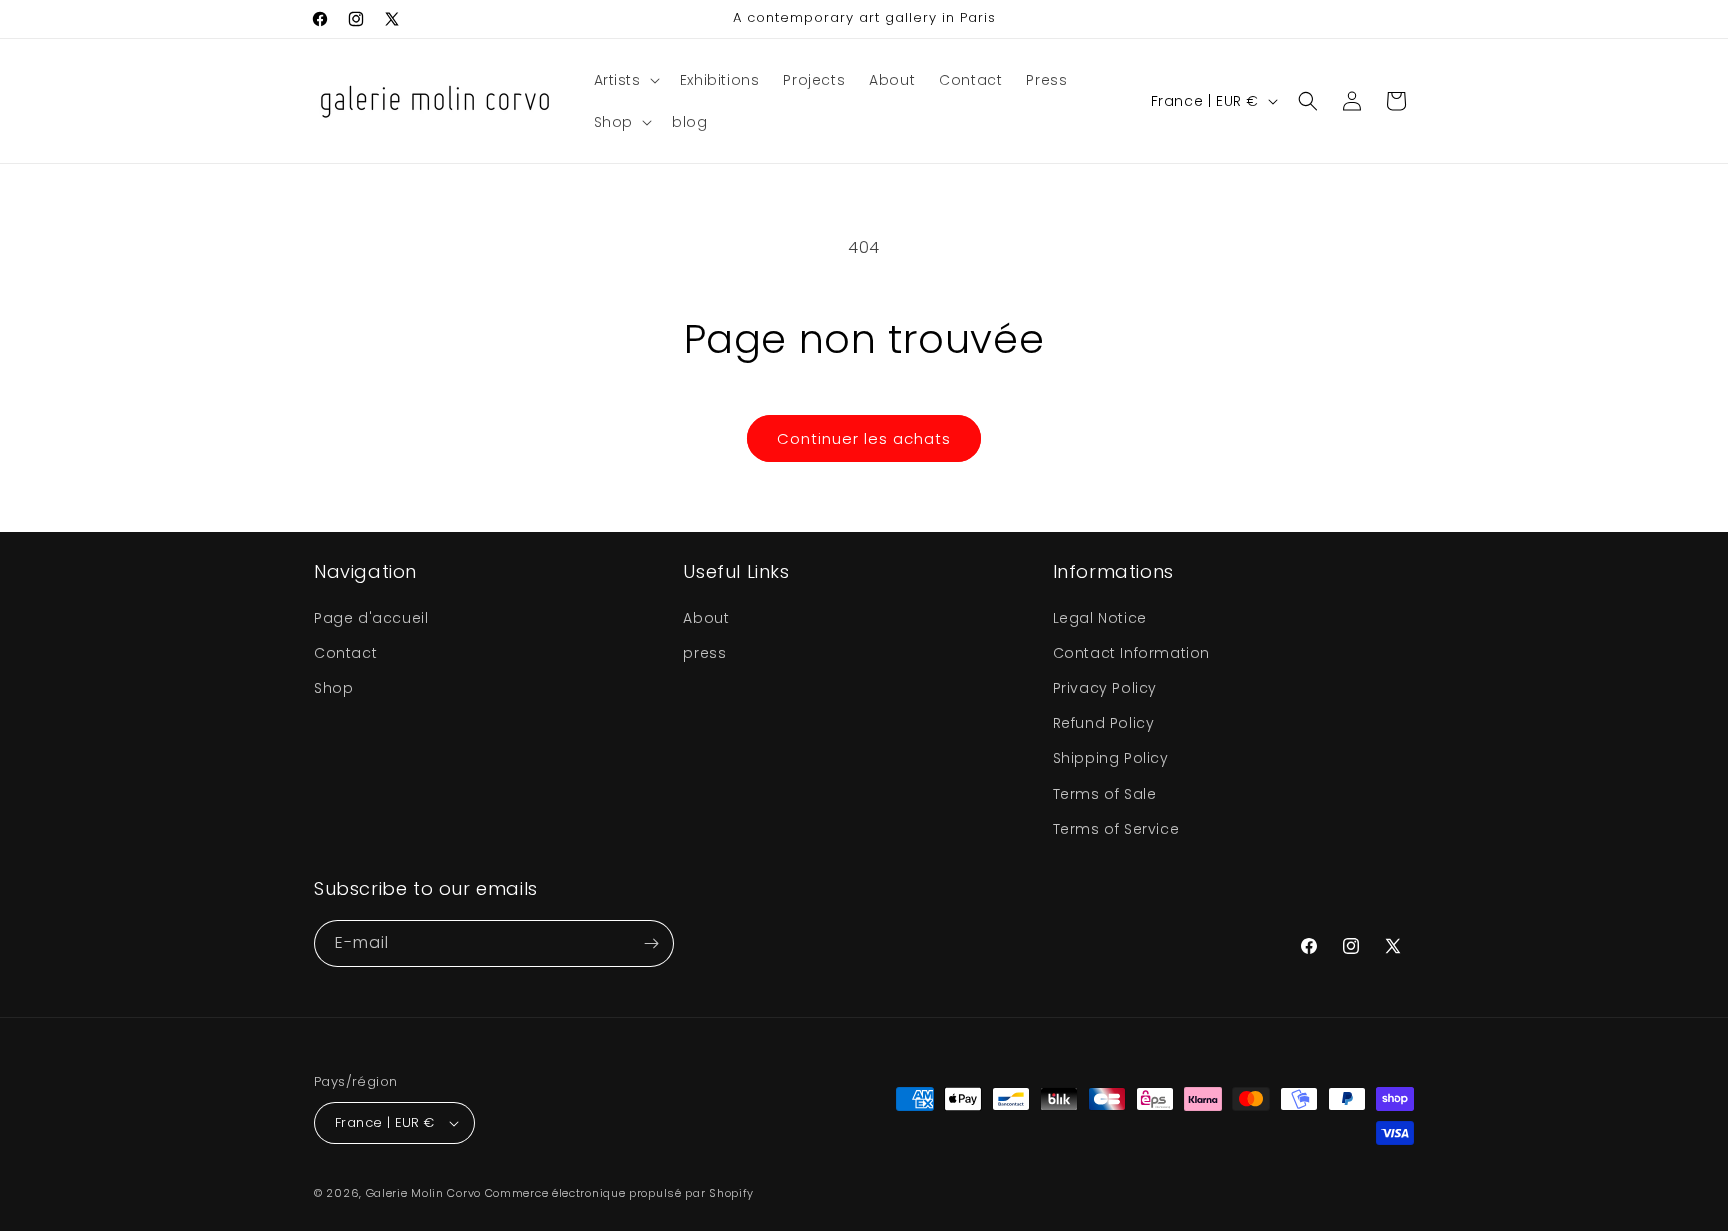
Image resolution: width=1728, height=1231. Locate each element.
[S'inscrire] (651, 943)
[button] (625, 80)
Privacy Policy (1105, 688)
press (704, 653)
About (706, 618)
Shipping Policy (1111, 758)
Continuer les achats (864, 438)
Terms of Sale (1105, 794)
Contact (345, 653)
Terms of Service (1116, 829)
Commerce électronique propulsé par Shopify (619, 1193)
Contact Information (1131, 653)
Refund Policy (1104, 723)
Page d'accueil (371, 618)
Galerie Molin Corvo (423, 1193)
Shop (333, 688)
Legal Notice (1100, 618)
